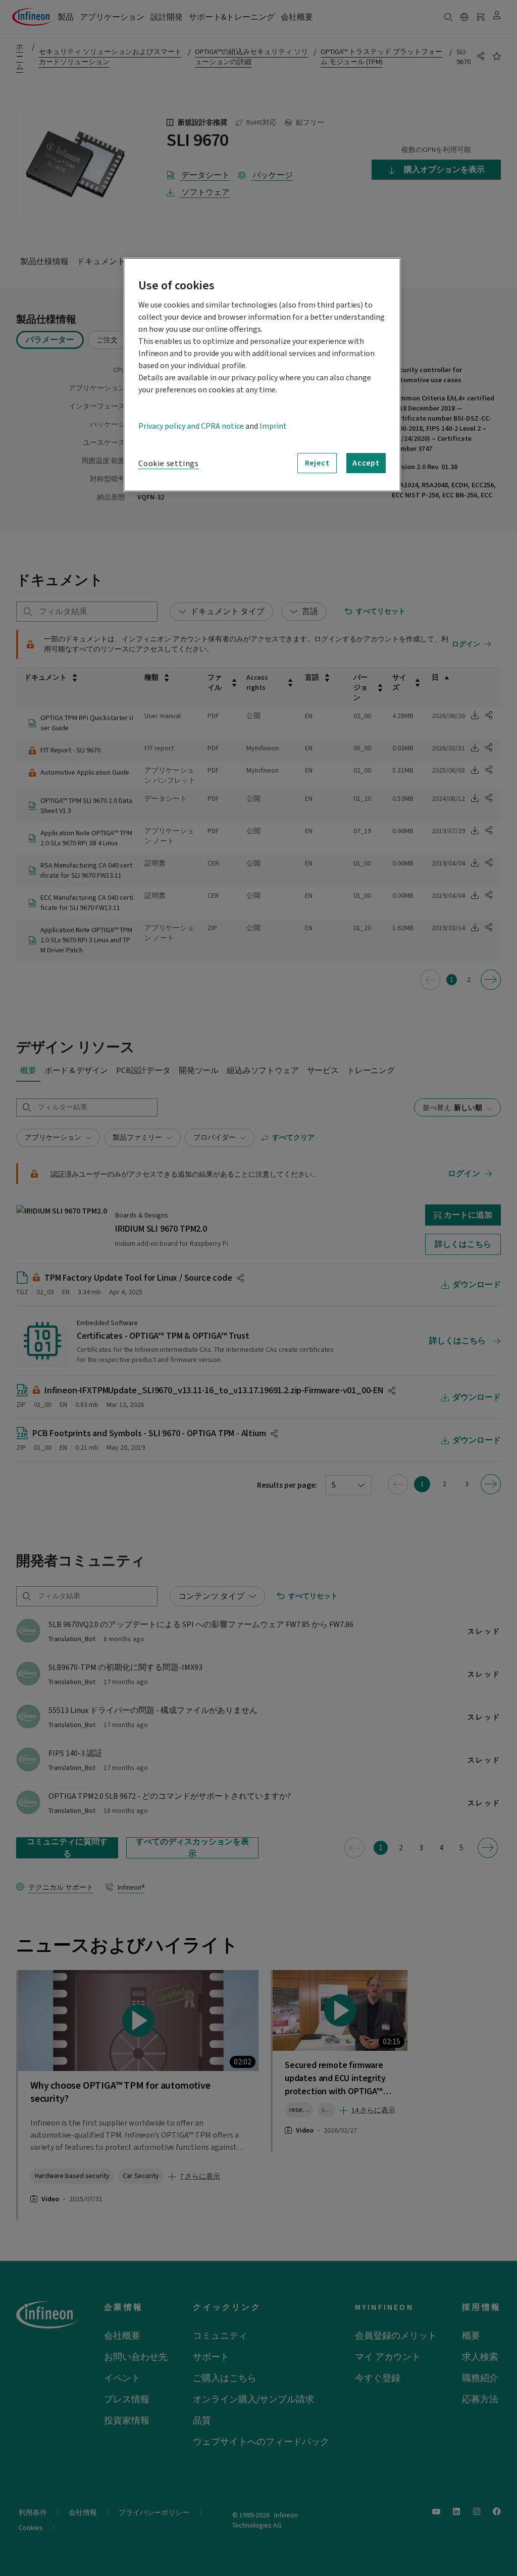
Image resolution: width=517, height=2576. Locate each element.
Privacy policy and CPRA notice (191, 426)
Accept (366, 463)
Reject (317, 463)
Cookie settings (169, 464)
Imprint (273, 426)
